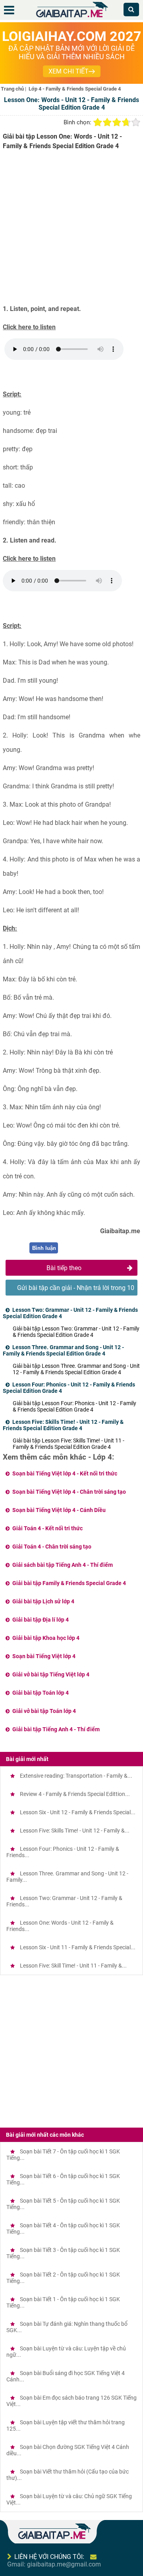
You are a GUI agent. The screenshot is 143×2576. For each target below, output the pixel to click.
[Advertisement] (71, 230)
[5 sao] (136, 122)
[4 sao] (126, 122)
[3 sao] (117, 122)
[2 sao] (107, 122)
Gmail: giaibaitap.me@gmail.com (54, 2564)
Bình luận (44, 1248)
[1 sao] (98, 122)
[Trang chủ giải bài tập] (71, 18)
